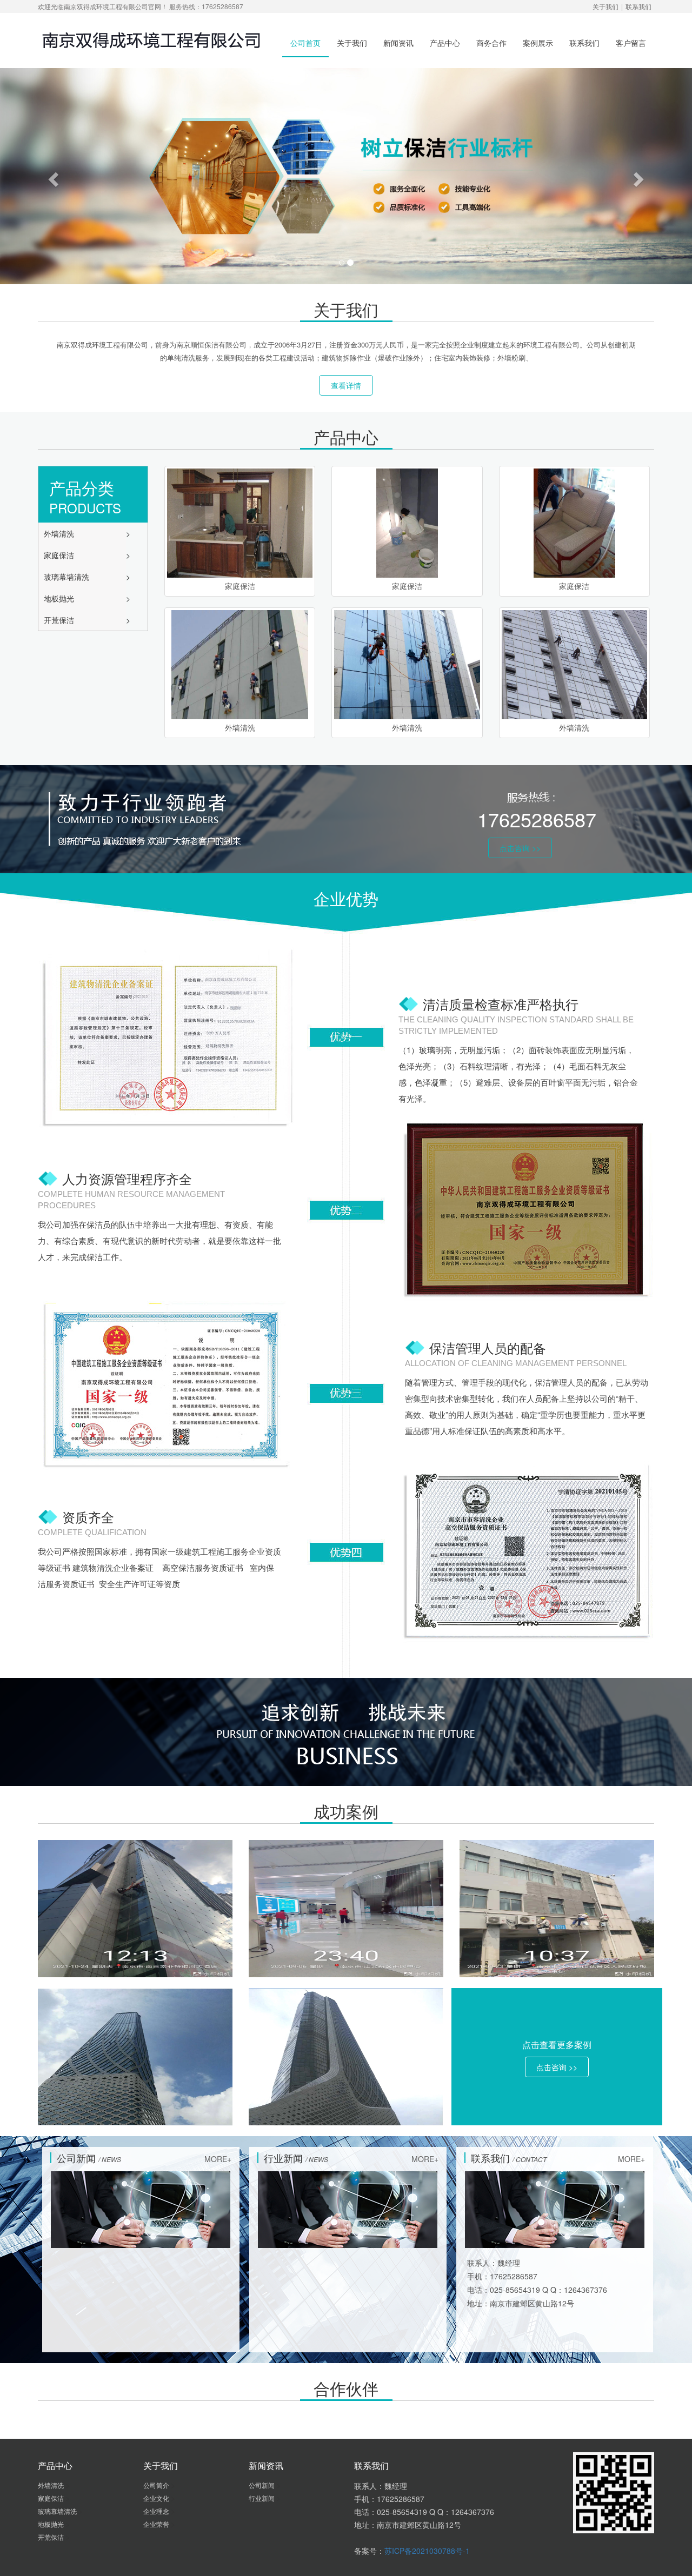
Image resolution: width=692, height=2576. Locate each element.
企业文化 (157, 2498)
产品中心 (445, 43)
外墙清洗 (60, 533)
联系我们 (638, 6)
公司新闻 (262, 2485)
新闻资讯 (398, 43)
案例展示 (538, 43)
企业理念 (157, 2511)
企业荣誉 (157, 2524)
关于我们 (605, 6)
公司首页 (305, 43)
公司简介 (157, 2485)
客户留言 (631, 43)
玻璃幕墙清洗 (68, 577)
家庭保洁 (60, 555)
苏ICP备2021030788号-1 (427, 2551)
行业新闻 (262, 2498)
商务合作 (491, 43)
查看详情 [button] (346, 385)
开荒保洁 (60, 620)
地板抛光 (60, 598)
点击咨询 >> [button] (520, 848)
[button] (52, 176)
